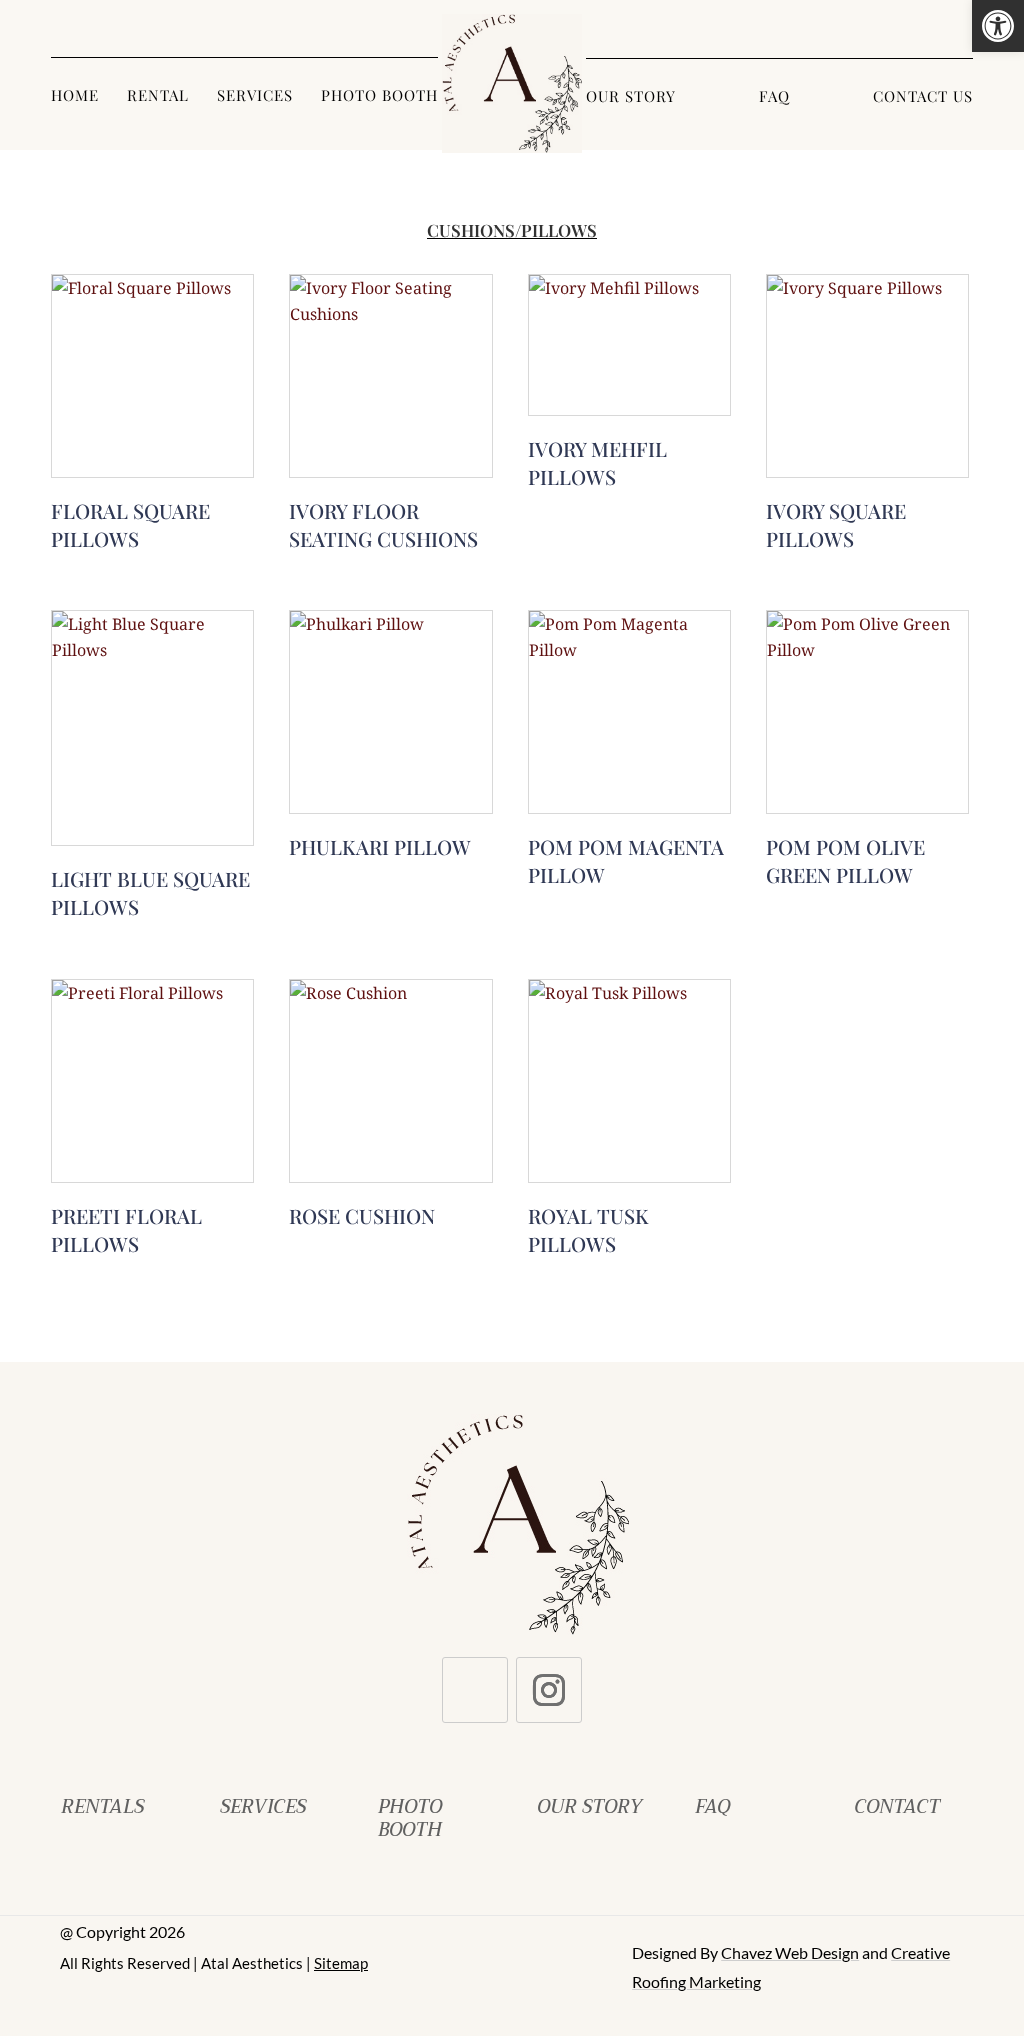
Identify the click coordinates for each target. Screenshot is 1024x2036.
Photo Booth (379, 96)
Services (255, 96)
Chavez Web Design (790, 1952)
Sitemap (341, 1963)
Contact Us (923, 97)
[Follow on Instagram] (549, 1690)
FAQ (774, 97)
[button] (998, 26)
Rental (158, 96)
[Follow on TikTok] (475, 1690)
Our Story (631, 97)
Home (75, 96)
